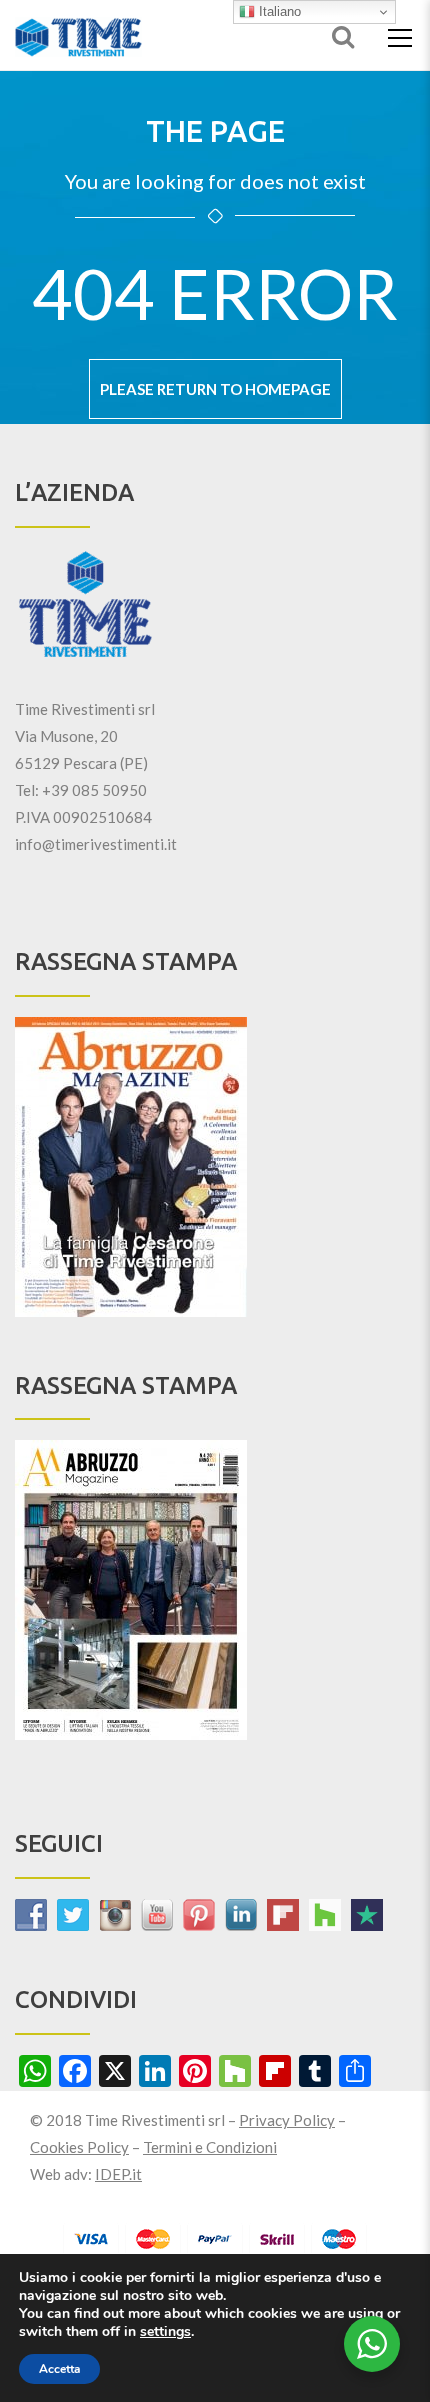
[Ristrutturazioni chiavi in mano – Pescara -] (78, 35)
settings (165, 2332)
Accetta (59, 2369)
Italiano (278, 11)
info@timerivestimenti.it (96, 844)
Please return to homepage (215, 389)
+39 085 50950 (94, 790)
